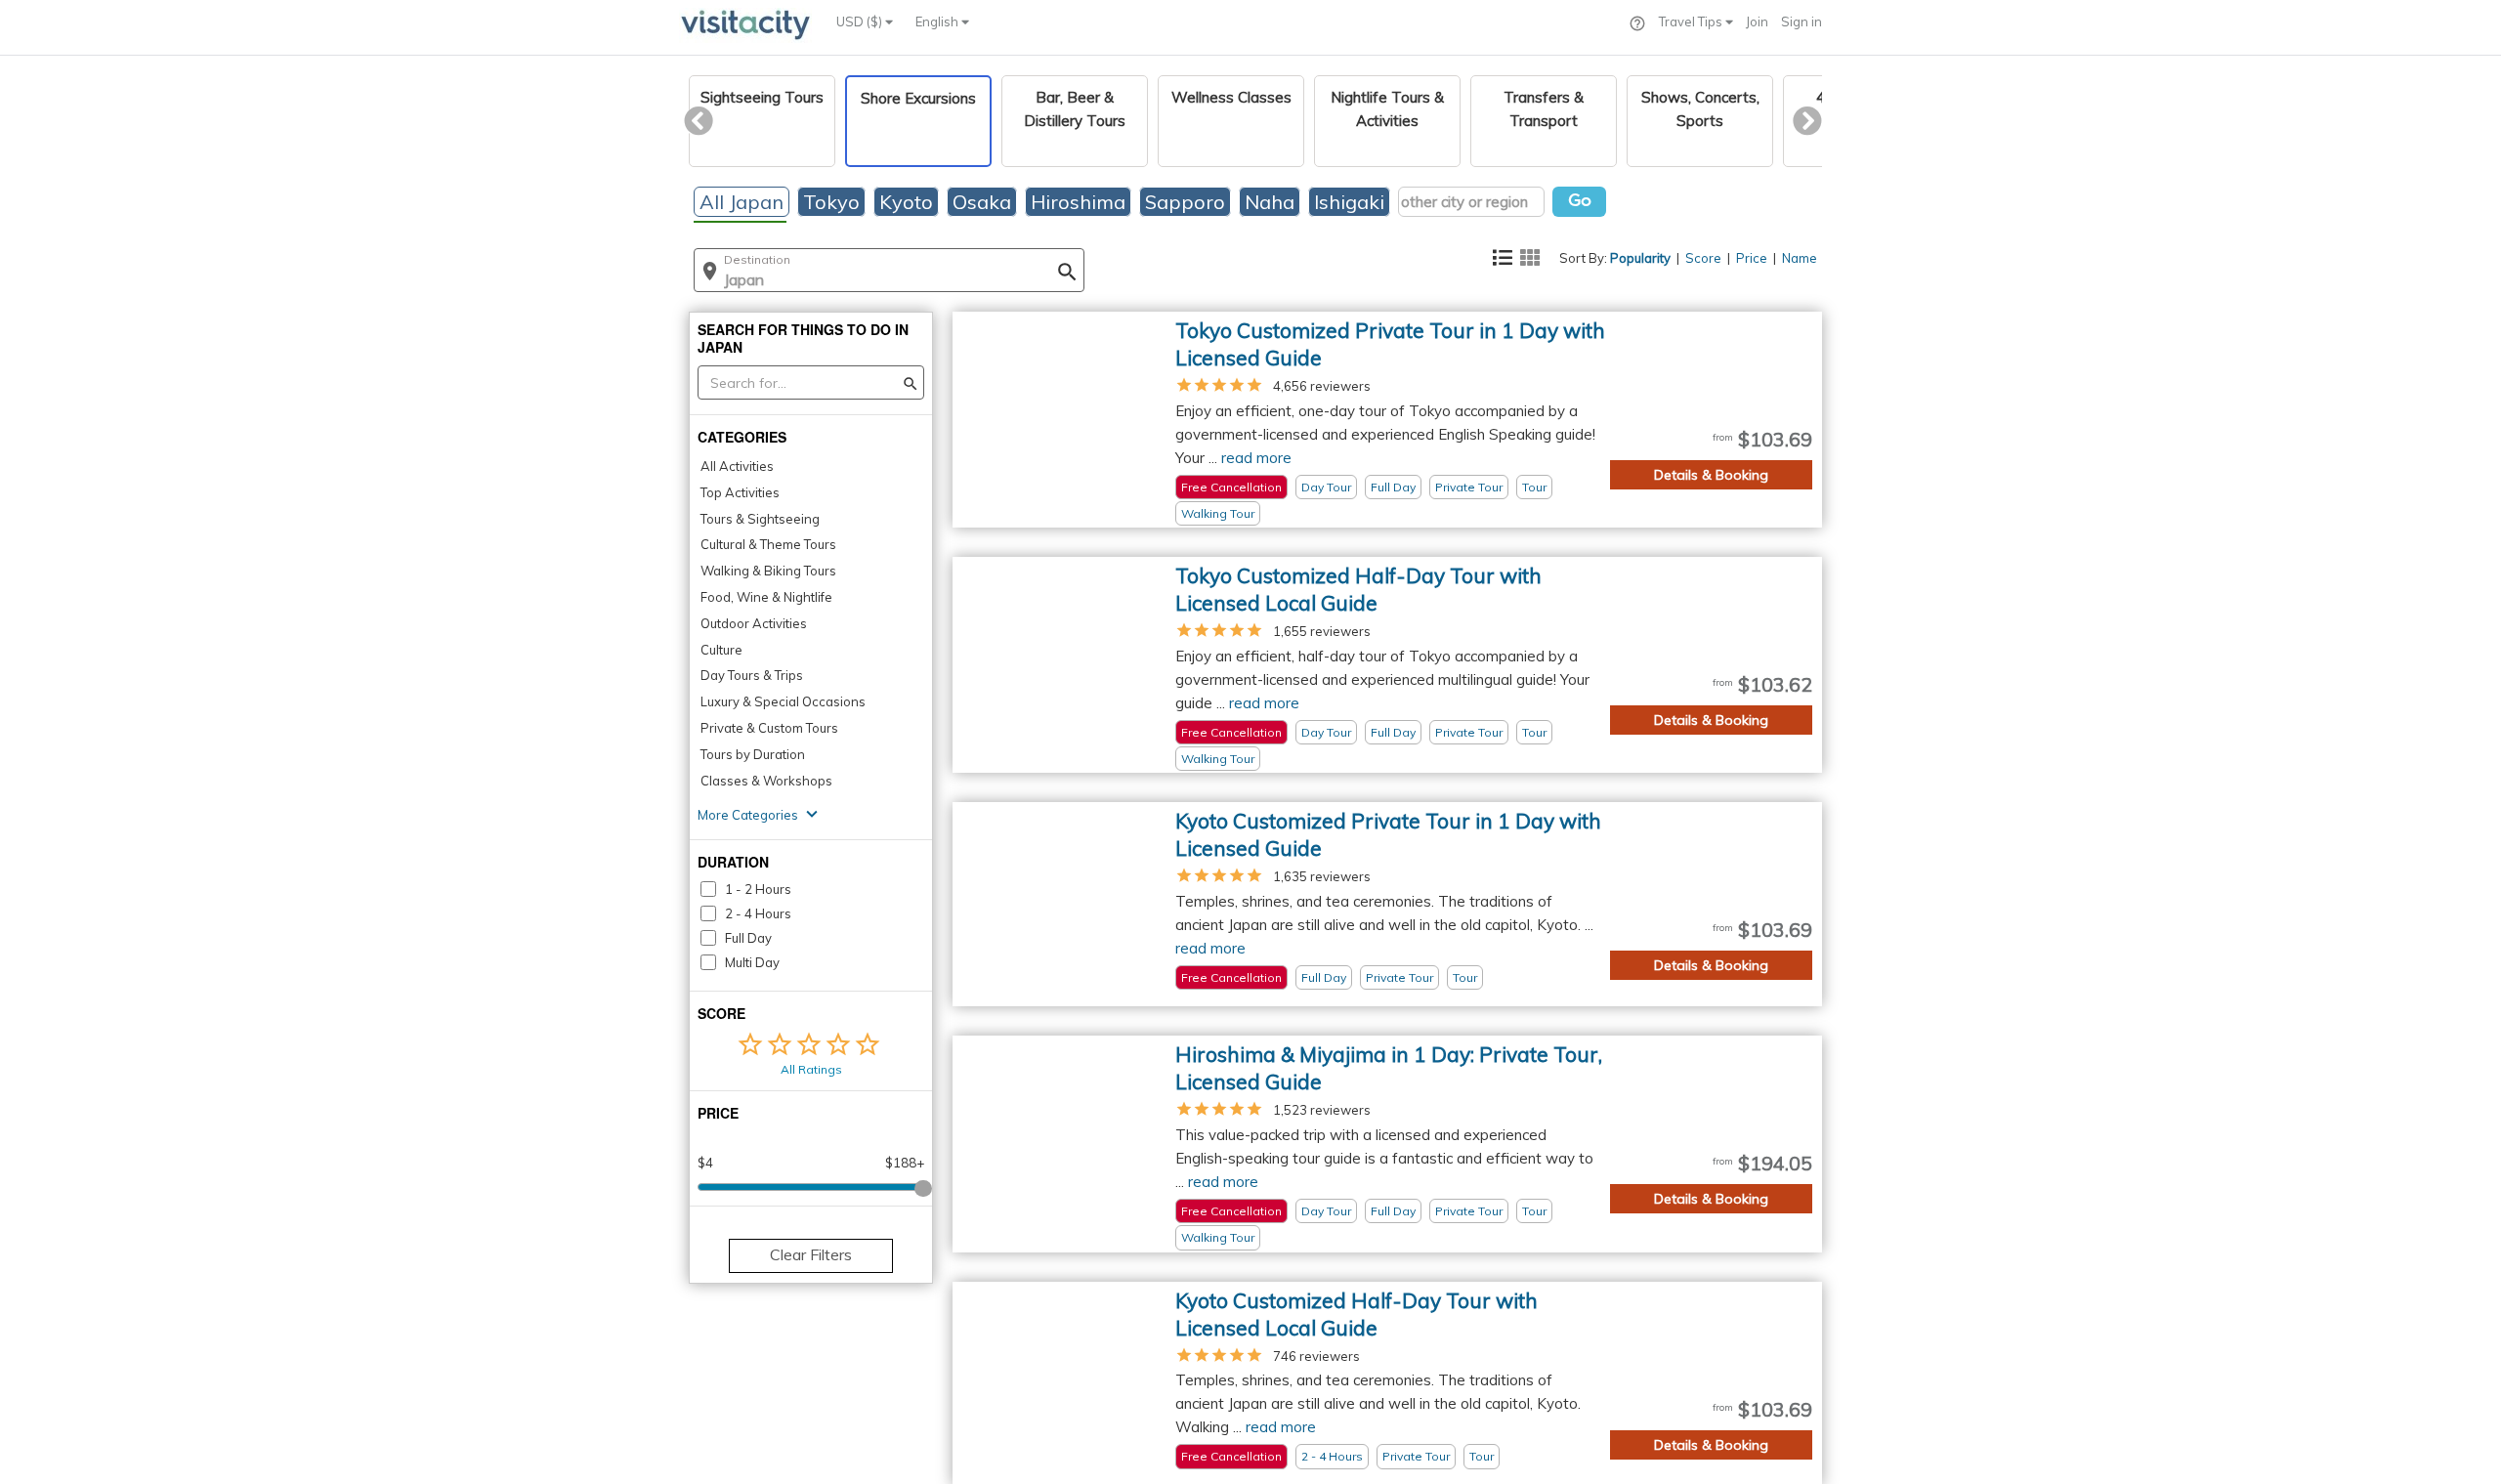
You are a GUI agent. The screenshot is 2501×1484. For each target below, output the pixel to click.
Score (1703, 258)
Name (1800, 258)
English (938, 21)
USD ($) (861, 21)
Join (1757, 21)
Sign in (1802, 21)
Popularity (1640, 258)
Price (1752, 258)
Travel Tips (1692, 21)
